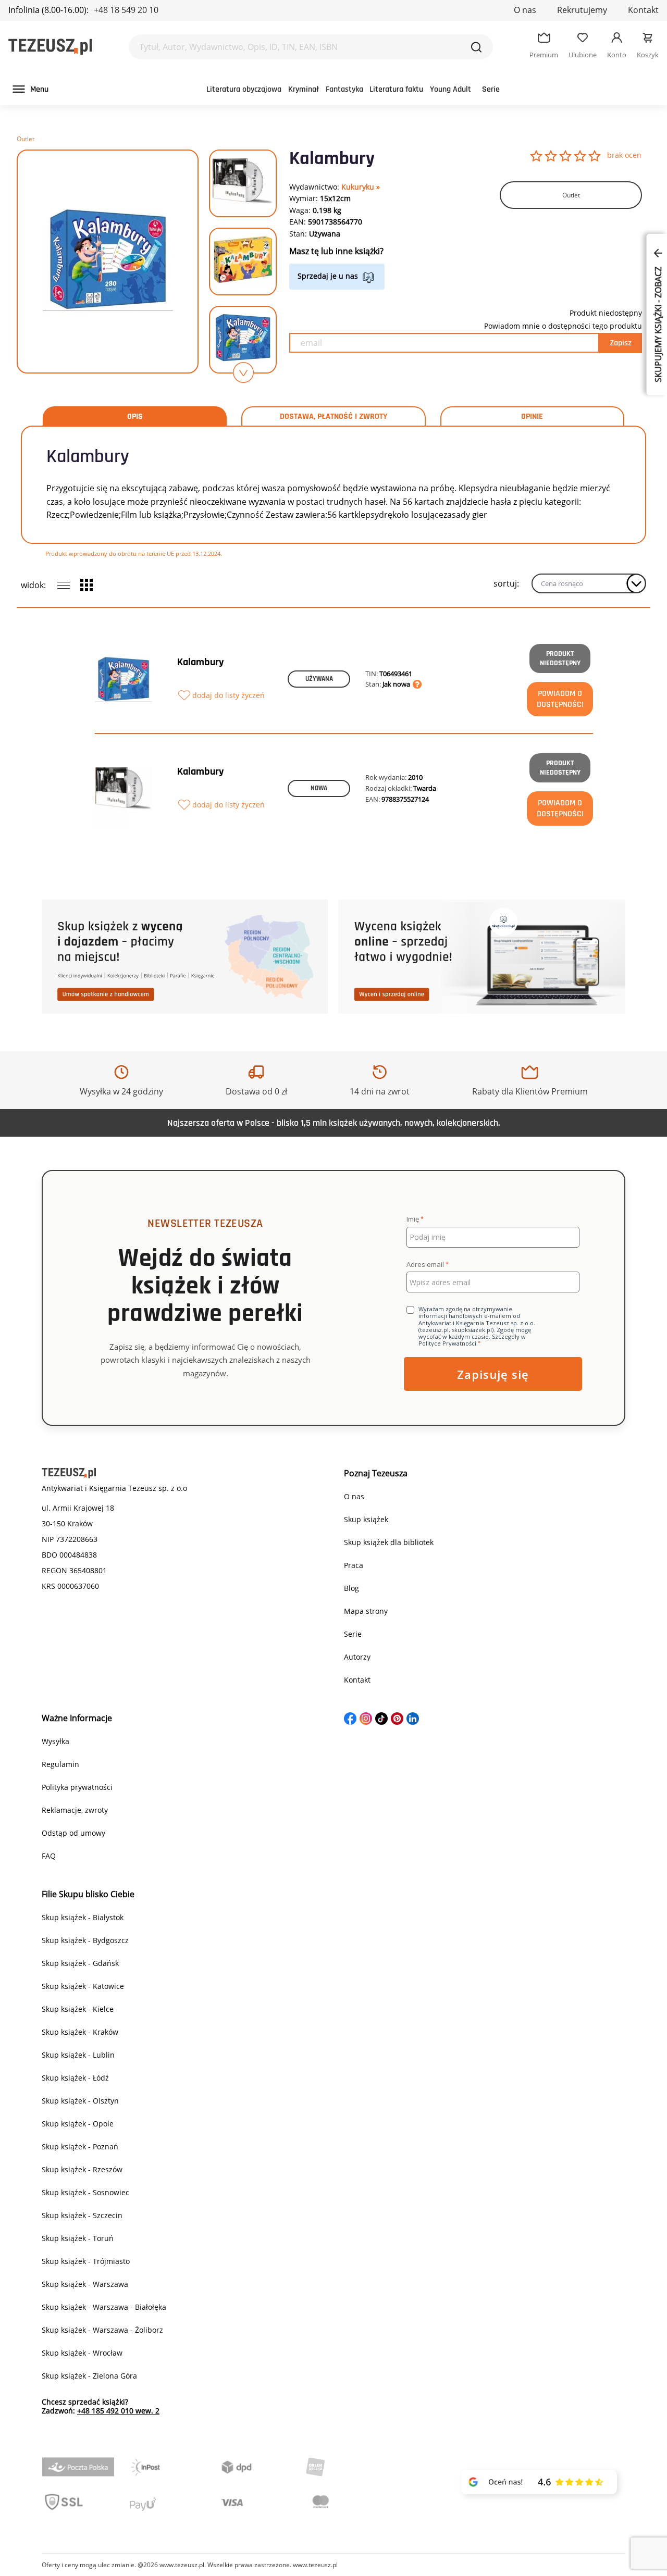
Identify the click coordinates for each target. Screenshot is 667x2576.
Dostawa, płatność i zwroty (333, 417)
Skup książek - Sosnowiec (85, 2192)
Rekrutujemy (582, 10)
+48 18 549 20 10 (126, 10)
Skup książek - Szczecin (82, 2215)
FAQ (49, 1856)
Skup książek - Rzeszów (82, 2169)
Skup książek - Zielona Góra (89, 2376)
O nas (525, 10)
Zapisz (621, 343)
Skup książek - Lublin (78, 2055)
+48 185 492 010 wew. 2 (118, 2411)
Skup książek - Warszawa (85, 2284)
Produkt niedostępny (560, 658)
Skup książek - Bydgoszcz (85, 1940)
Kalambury (200, 662)
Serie (491, 89)
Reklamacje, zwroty (75, 1810)
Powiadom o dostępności (560, 699)
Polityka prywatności (77, 1787)
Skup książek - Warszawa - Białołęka (104, 2307)
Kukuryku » (361, 187)
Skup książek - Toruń (78, 2238)
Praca (354, 1565)
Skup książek (366, 1519)
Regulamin (60, 1764)
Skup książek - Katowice (83, 1986)
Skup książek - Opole (78, 2124)
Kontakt (643, 10)
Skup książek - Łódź (75, 2078)
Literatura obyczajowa (244, 89)
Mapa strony (366, 1611)
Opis (135, 417)
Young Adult (450, 89)
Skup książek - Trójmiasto (86, 2261)
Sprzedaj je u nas (328, 276)
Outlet (26, 139)
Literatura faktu (396, 89)
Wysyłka (55, 1741)
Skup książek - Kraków (80, 2032)
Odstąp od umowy (73, 1833)
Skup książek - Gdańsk (80, 1963)
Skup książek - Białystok (83, 1917)
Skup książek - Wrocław (82, 2353)
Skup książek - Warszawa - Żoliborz (102, 2330)
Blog (351, 1588)
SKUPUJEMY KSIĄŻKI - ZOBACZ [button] (658, 323)
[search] (476, 47)
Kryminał (304, 89)
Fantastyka (344, 89)
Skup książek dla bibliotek (389, 1542)
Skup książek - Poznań (80, 2146)
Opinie (532, 417)
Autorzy (357, 1657)
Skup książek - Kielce (78, 2009)
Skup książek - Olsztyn (80, 2101)
